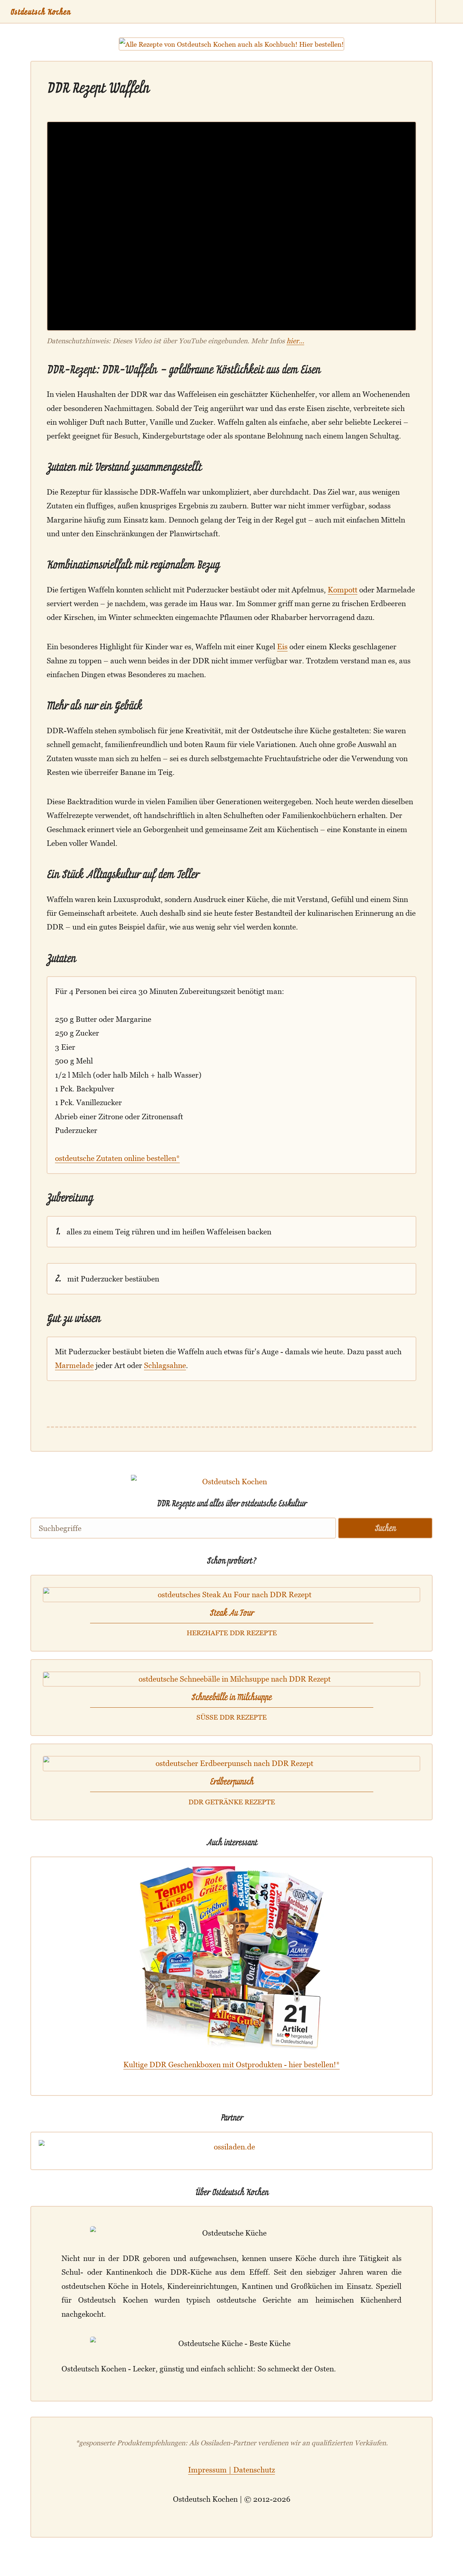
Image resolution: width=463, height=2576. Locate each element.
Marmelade (74, 1365)
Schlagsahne (165, 1365)
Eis (282, 647)
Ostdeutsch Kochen (41, 12)
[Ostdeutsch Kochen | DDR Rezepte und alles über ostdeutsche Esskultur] (231, 1490)
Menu (449, 12)
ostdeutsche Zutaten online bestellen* (117, 1158)
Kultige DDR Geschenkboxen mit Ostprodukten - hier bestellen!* (231, 2065)
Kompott (343, 590)
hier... (295, 341)
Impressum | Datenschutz (231, 2470)
